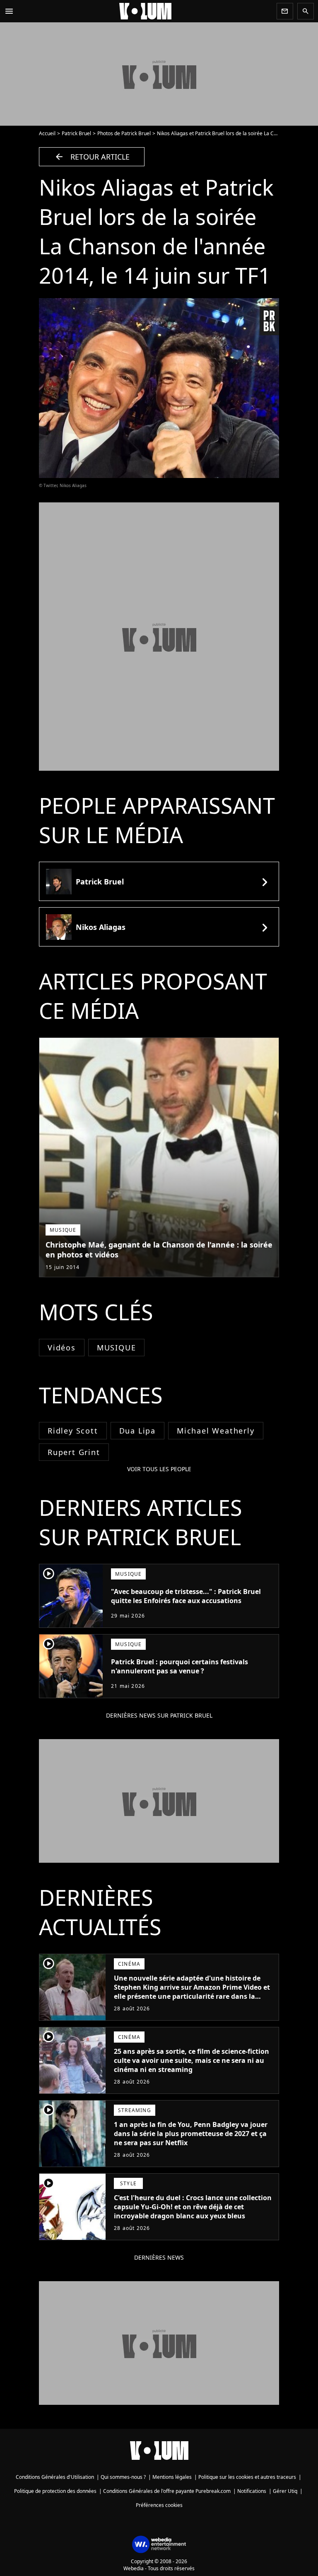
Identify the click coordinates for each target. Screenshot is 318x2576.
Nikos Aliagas (101, 927)
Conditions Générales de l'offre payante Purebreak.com (167, 2491)
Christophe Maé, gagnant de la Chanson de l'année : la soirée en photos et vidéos (159, 1250)
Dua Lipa (137, 1431)
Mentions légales (172, 2477)
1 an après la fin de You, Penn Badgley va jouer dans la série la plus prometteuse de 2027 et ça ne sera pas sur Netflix (191, 2134)
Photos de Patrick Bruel (124, 133)
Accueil (47, 133)
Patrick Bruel (76, 133)
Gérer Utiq (285, 2491)
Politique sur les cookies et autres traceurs (247, 2477)
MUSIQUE (117, 1348)
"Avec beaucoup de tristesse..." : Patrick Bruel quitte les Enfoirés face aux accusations (186, 1596)
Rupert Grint (74, 1452)
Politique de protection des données (55, 2491)
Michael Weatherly (216, 1431)
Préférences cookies (159, 2505)
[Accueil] (145, 11)
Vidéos (62, 1348)
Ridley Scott (73, 1431)
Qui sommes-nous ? (123, 2477)
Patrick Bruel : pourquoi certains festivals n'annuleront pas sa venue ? (179, 1666)
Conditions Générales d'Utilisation (55, 2477)
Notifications (252, 2491)
